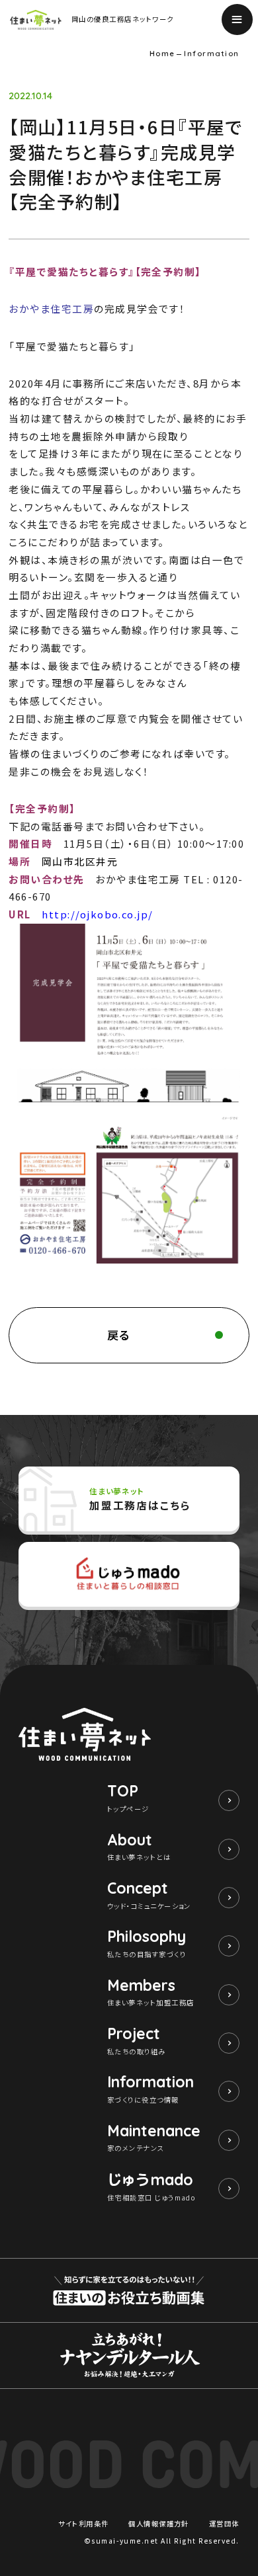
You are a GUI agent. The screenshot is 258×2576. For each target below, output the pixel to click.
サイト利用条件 (83, 2523)
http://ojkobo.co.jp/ (98, 914)
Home (162, 54)
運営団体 (224, 2523)
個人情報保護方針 (159, 2523)
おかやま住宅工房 (51, 308)
